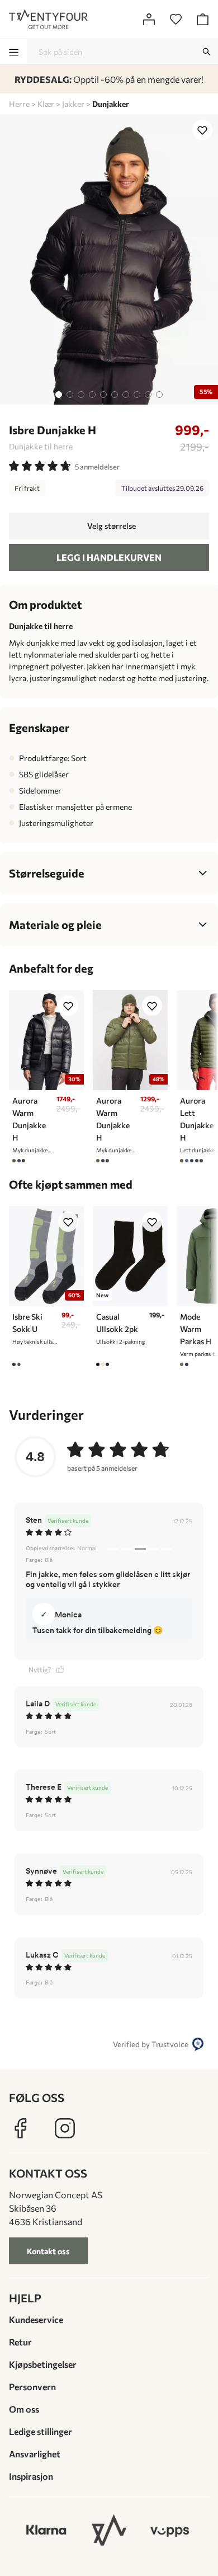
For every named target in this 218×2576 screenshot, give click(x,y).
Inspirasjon (31, 2476)
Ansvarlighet (35, 2454)
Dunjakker (111, 104)
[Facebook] (20, 2128)
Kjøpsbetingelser (43, 2364)
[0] (176, 19)
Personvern (32, 2387)
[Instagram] (65, 2128)
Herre (19, 104)
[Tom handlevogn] (202, 19)
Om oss (24, 2409)
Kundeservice (36, 2319)
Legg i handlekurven (109, 557)
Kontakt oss (48, 2251)
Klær (46, 104)
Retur (20, 2342)
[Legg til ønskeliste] (202, 130)
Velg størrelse (112, 526)
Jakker (73, 104)
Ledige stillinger (41, 2431)
